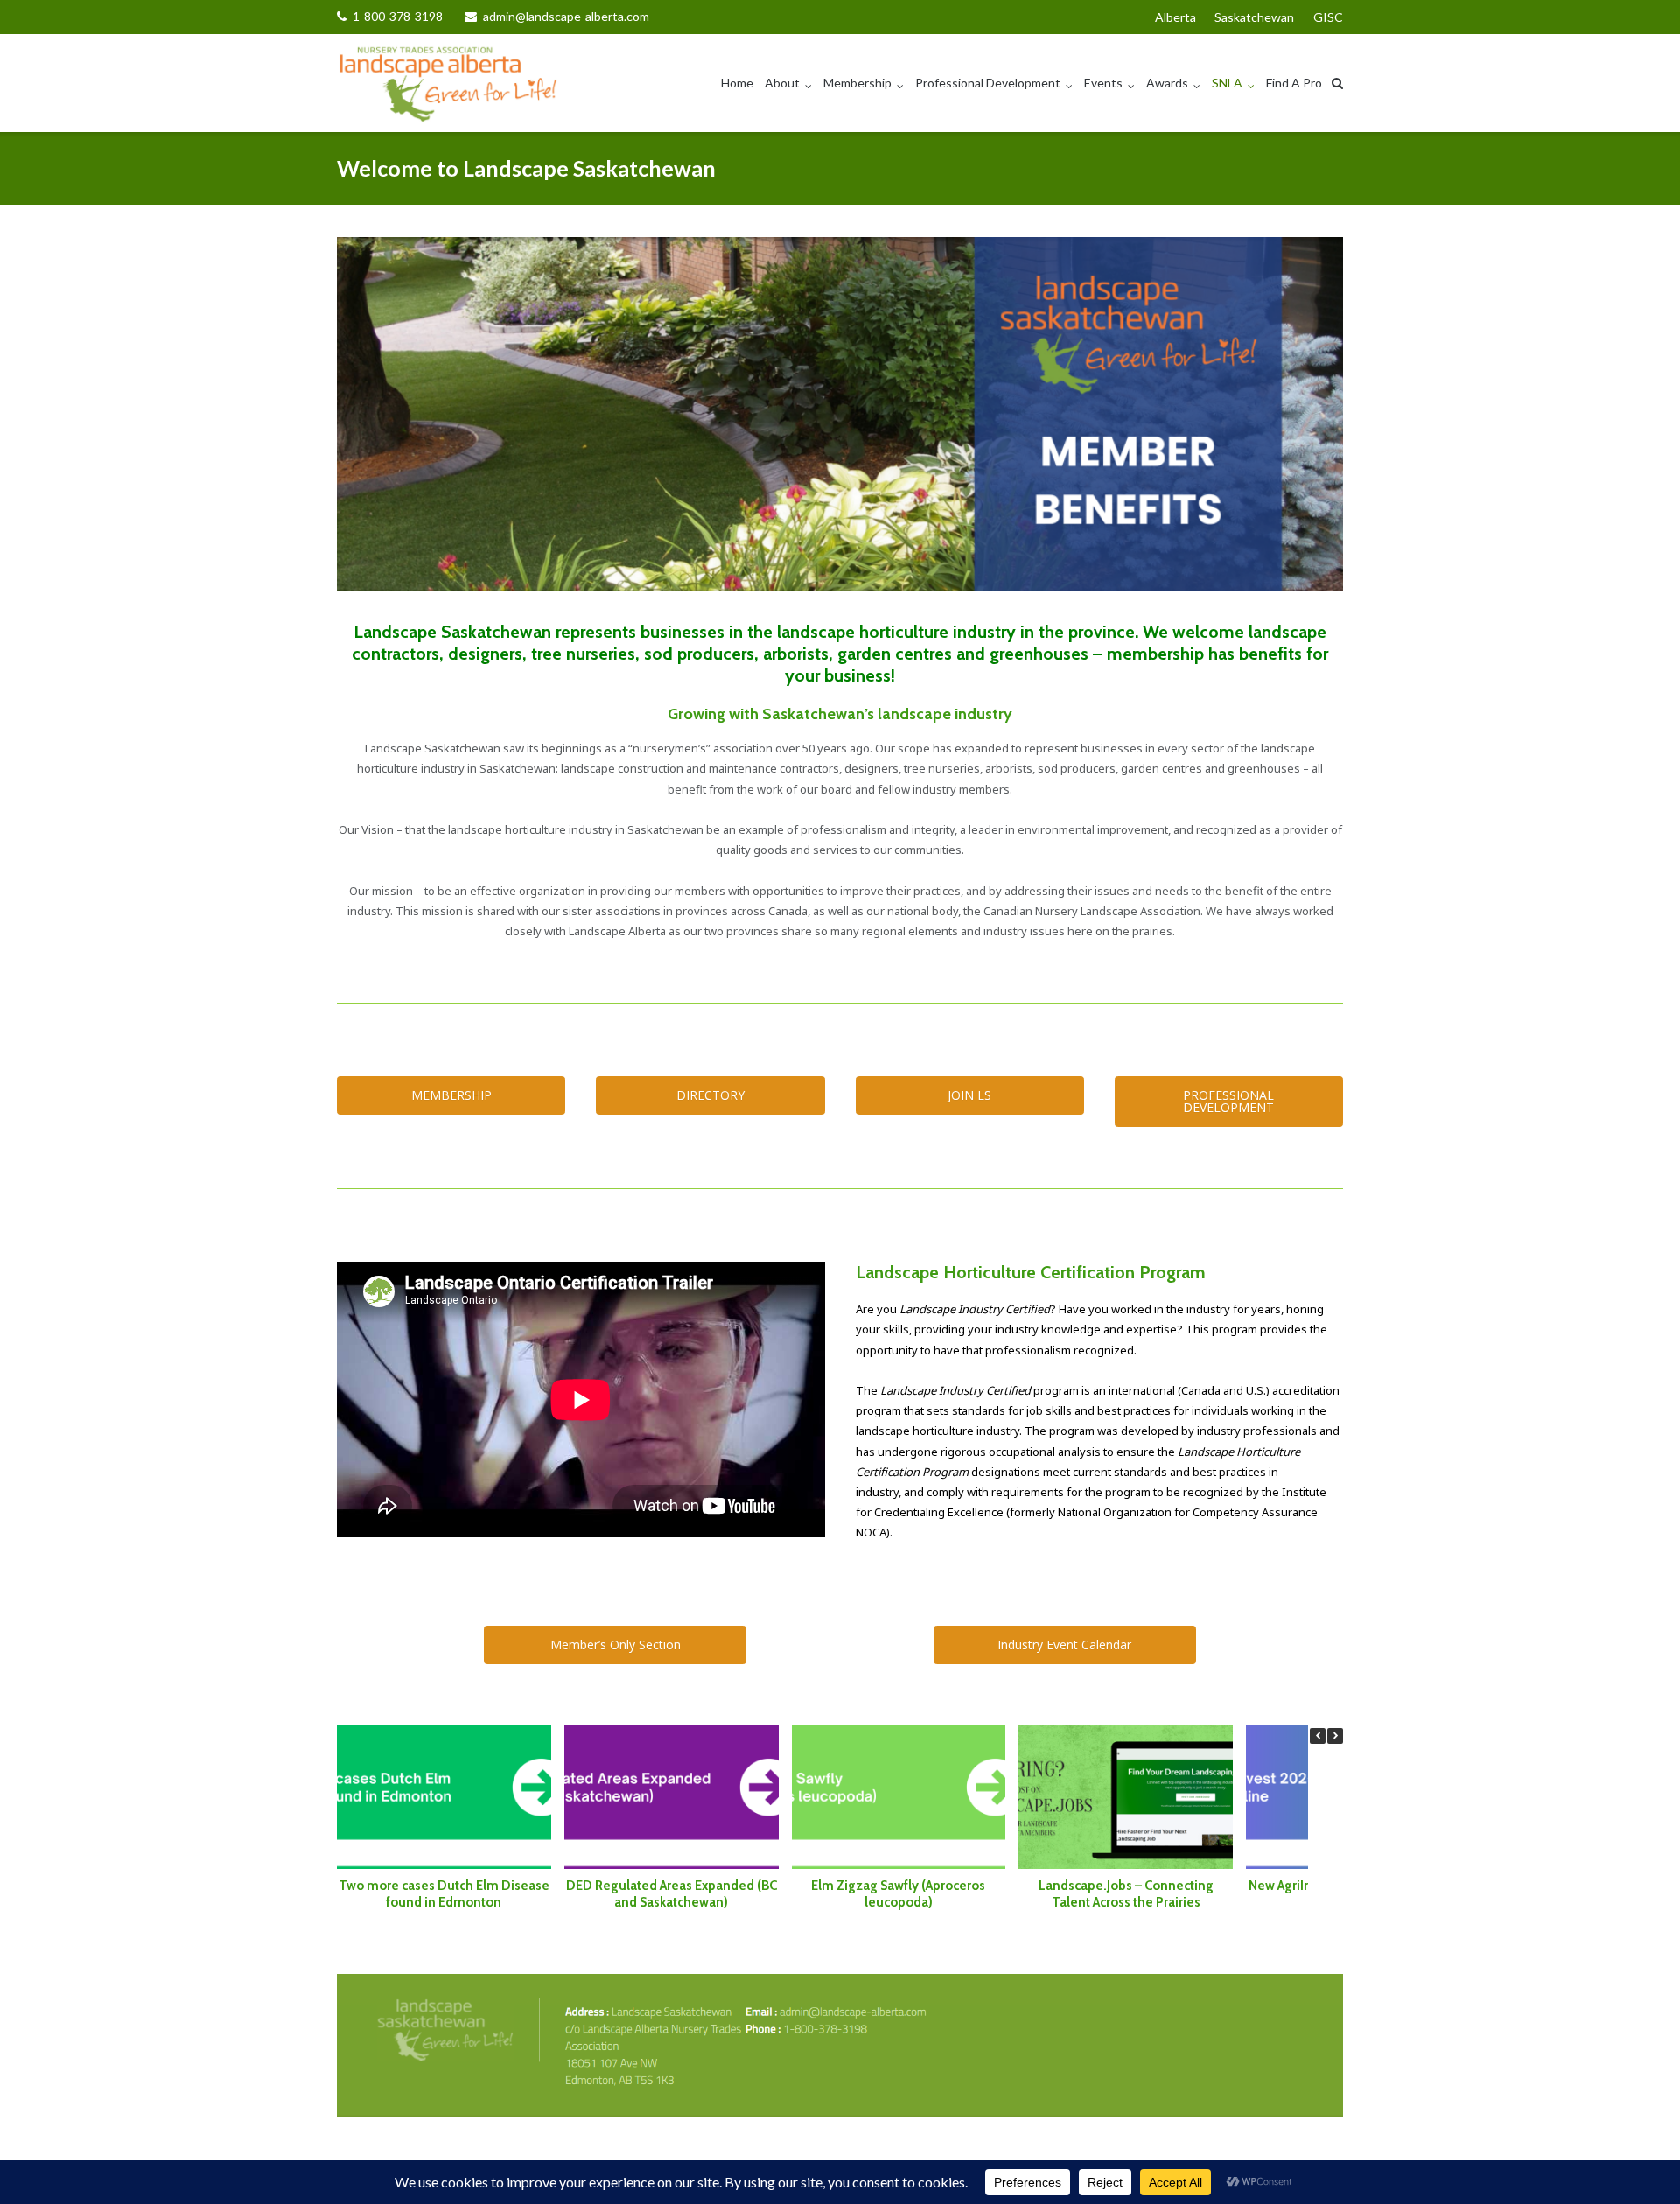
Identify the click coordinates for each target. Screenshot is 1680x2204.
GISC (1328, 17)
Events (1103, 83)
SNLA (1227, 83)
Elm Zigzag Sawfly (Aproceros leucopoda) (898, 1894)
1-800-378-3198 (398, 16)
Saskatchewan (1254, 17)
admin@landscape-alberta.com (566, 16)
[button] (1335, 1736)
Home (737, 83)
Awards (1167, 83)
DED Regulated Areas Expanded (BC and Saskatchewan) (672, 1894)
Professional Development (988, 83)
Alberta (1176, 17)
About (782, 83)
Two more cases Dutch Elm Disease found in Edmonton (444, 1894)
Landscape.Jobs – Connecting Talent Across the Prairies (1126, 1894)
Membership (857, 83)
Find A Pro (1294, 83)
